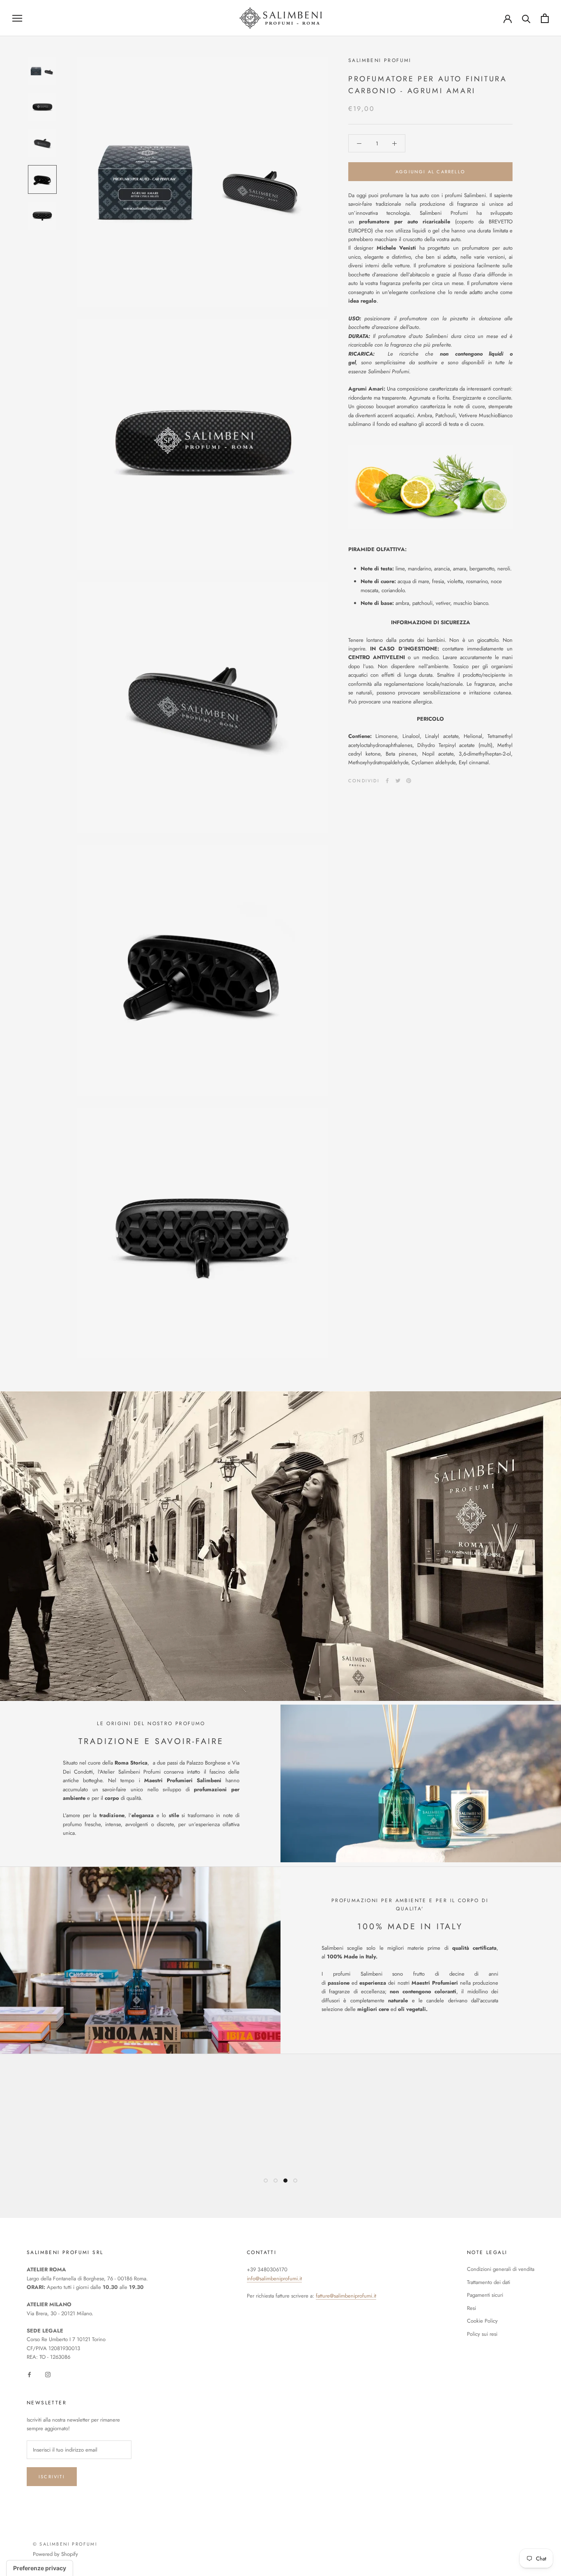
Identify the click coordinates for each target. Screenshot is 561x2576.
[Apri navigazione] (17, 18)
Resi (471, 2308)
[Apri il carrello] (545, 18)
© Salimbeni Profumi (65, 2544)
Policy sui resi (482, 2334)
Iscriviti (52, 2477)
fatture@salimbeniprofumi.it (346, 2296)
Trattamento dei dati (489, 2282)
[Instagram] (48, 2374)
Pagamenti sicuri (485, 2295)
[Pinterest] (409, 781)
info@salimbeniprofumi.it (274, 2278)
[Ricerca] (526, 18)
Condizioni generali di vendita (501, 2269)
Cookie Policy (482, 2321)
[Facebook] (387, 781)
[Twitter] (398, 781)
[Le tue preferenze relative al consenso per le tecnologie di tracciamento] (40, 2568)
